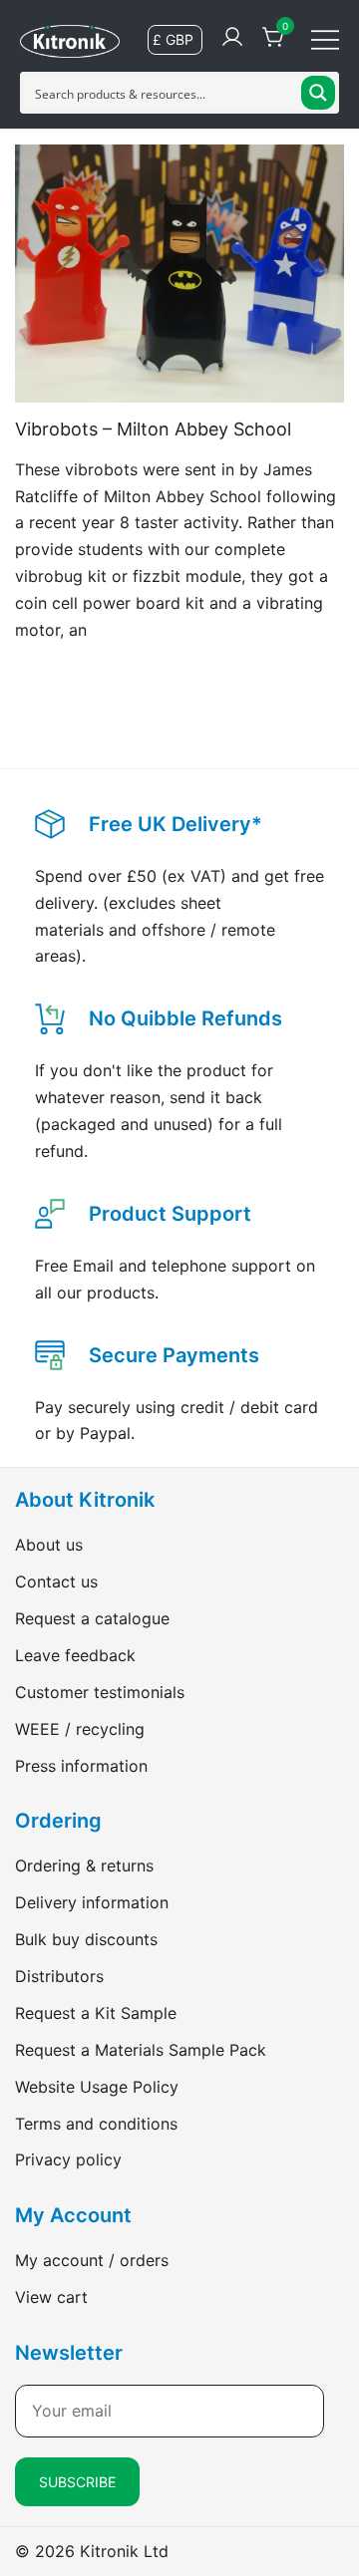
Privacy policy (68, 2159)
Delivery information (92, 1902)
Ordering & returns (84, 1865)
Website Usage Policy (97, 2087)
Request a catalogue (92, 1618)
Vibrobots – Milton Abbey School (153, 429)
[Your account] (232, 38)
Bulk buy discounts (86, 1939)
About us (49, 1545)
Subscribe (77, 2482)
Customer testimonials (100, 1692)
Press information (81, 1766)
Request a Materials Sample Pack (141, 2050)
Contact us (56, 1581)
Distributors (59, 1976)
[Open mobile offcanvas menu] (325, 38)
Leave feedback (75, 1655)
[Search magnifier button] (318, 93)
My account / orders (92, 2260)
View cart (51, 2297)
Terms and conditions (96, 2124)
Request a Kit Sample (96, 2013)
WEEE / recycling (80, 1729)
